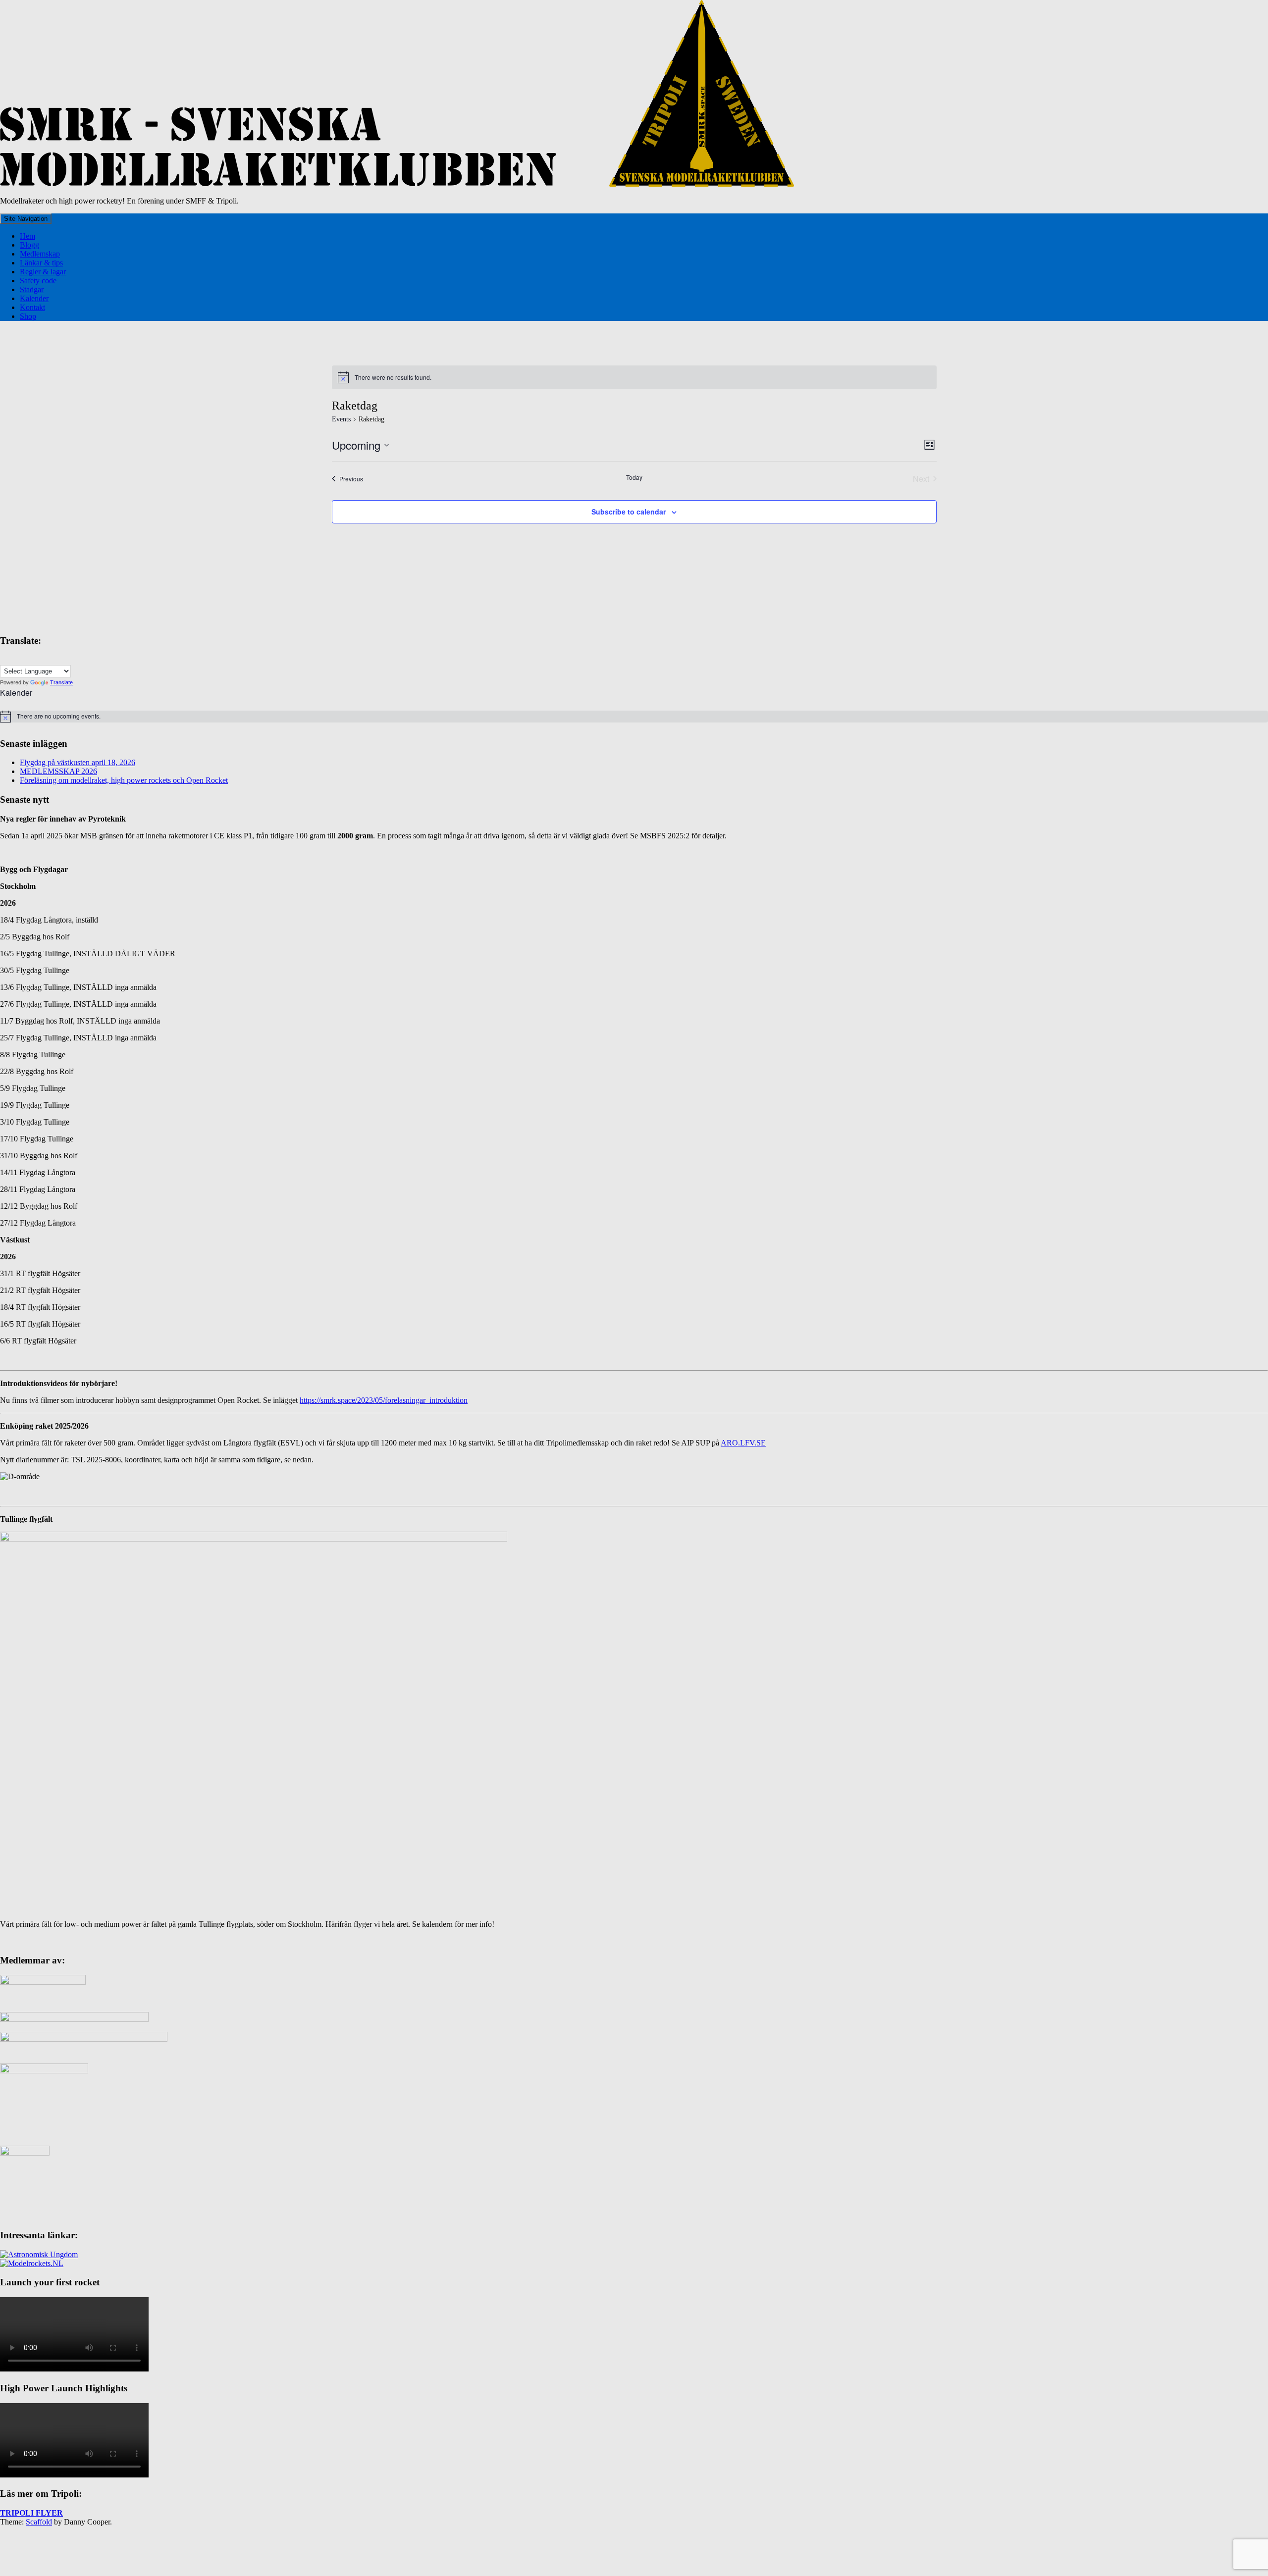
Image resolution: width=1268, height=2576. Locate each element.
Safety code (38, 281)
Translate (61, 682)
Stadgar (32, 289)
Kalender (34, 298)
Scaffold (39, 2522)
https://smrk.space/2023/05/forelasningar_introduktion (384, 1400)
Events (341, 419)
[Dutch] (24, 659)
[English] (4, 659)
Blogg (29, 245)
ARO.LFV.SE (743, 1443)
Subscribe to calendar (629, 512)
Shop (28, 316)
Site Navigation (26, 219)
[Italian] (44, 659)
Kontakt (32, 307)
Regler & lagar (43, 272)
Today (634, 477)
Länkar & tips (41, 263)
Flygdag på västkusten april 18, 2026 (78, 762)
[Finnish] (14, 659)
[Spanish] (54, 659)
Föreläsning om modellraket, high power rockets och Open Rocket (124, 780)
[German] (34, 659)
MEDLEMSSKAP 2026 (58, 771)
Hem (27, 236)
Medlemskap (40, 254)
